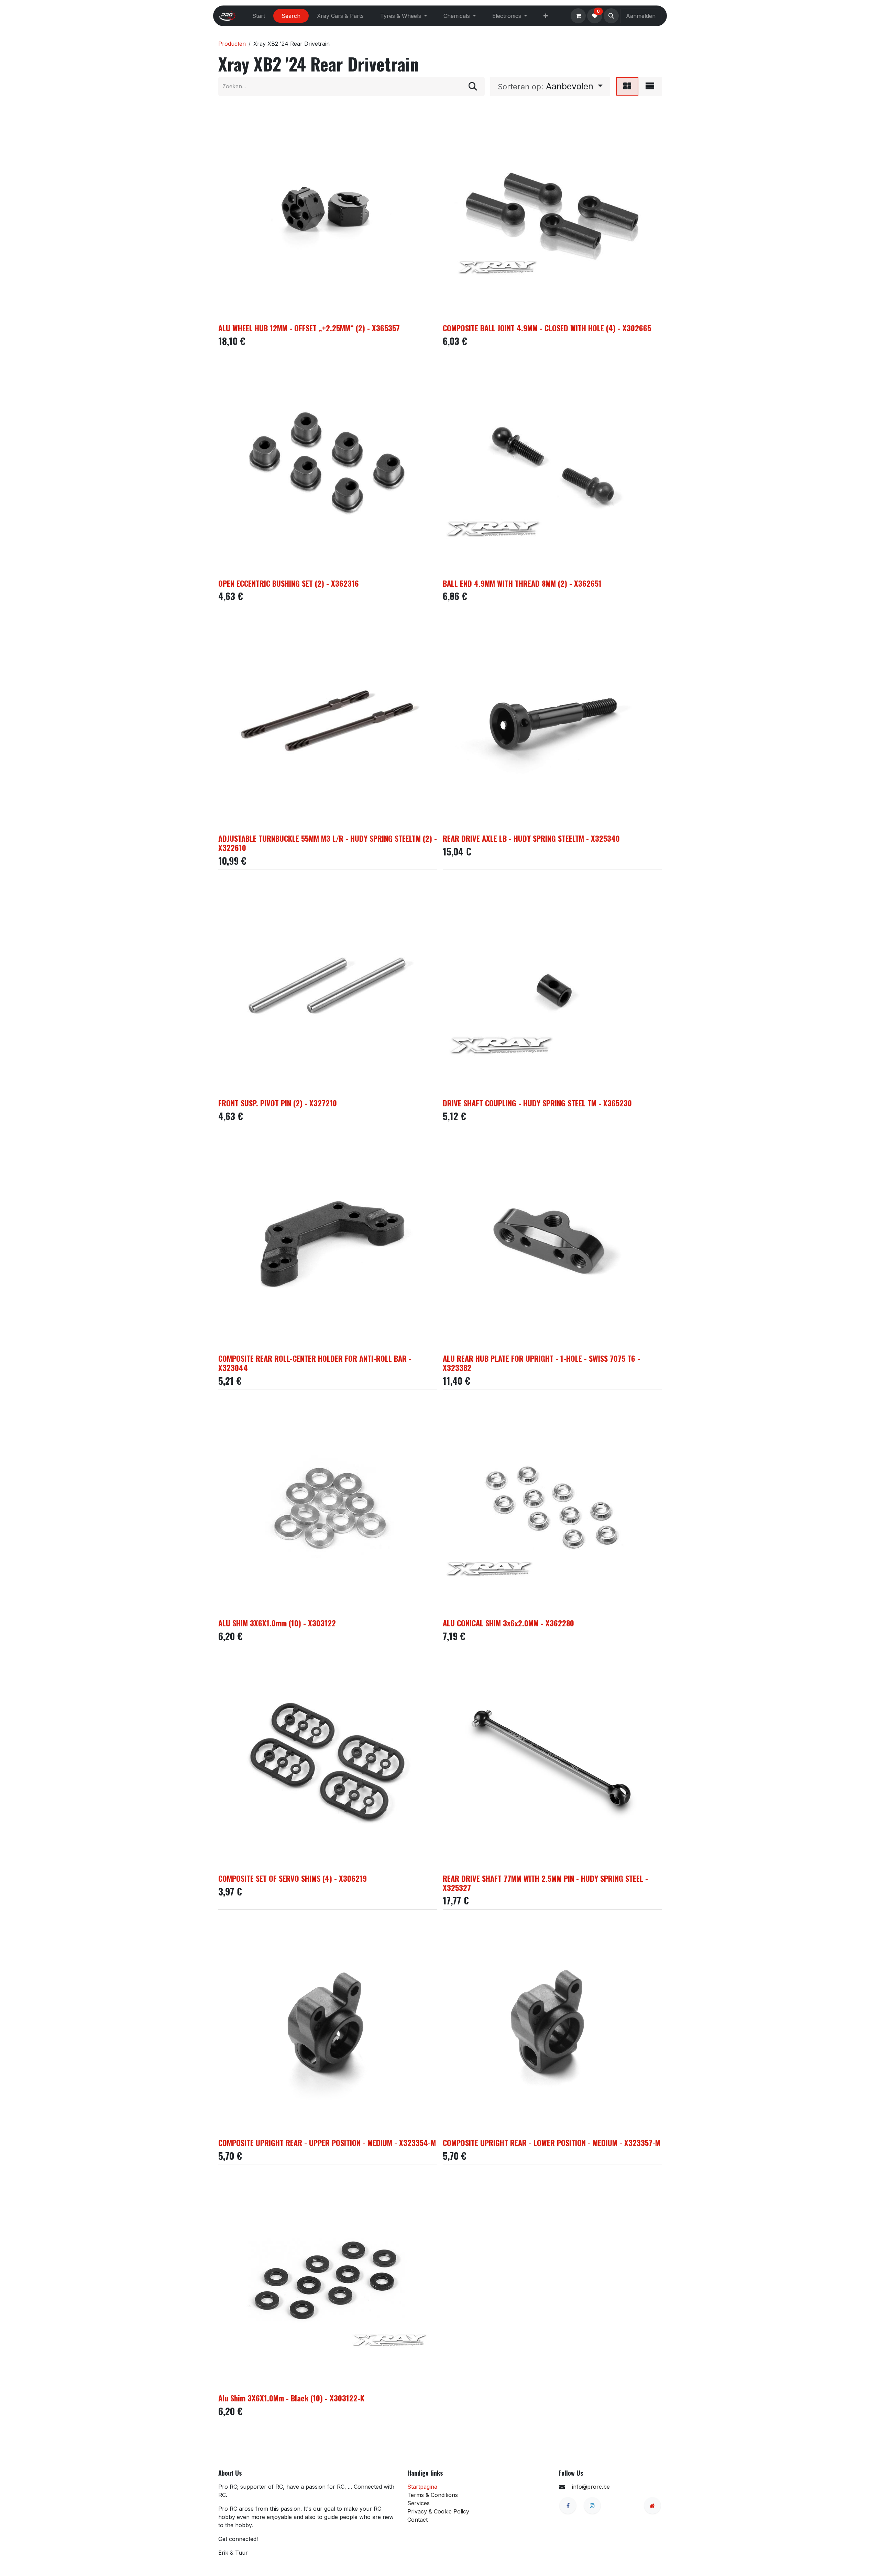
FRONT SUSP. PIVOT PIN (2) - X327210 (278, 1103)
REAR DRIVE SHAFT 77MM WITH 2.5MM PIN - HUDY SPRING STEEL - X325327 (545, 1883)
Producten (232, 44)
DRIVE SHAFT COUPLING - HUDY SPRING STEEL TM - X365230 (537, 1103)
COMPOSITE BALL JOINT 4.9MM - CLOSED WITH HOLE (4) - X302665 (547, 328)
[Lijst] (650, 86)
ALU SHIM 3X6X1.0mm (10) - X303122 (277, 1623)
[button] (611, 16)
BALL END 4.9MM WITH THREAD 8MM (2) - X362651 (522, 583)
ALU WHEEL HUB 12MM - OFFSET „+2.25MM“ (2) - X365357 (309, 328)
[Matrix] (627, 86)
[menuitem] (259, 16)
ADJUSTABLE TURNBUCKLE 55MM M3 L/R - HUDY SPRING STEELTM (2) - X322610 (328, 843)
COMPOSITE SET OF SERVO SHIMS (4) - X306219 (293, 1878)
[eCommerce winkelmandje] (578, 16)
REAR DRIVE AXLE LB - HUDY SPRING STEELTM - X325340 (531, 838)
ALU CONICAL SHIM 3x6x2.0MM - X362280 (508, 1623)
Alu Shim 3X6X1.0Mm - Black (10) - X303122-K (291, 2398)
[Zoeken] (473, 86)
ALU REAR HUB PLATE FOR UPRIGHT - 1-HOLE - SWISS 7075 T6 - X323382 (541, 1363)
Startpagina (422, 2487)
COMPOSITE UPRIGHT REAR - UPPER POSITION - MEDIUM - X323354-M (327, 2142)
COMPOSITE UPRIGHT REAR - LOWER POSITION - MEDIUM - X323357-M (552, 2142)
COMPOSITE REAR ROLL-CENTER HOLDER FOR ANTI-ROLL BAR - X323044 (315, 1363)
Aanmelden (641, 16)
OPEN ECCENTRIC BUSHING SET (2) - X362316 (289, 583)
